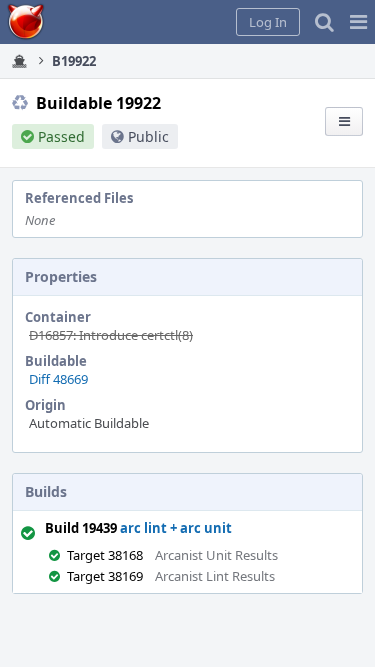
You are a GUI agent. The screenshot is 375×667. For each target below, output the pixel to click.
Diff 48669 (58, 379)
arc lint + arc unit (176, 528)
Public (148, 136)
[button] (358, 22)
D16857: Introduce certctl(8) (111, 335)
